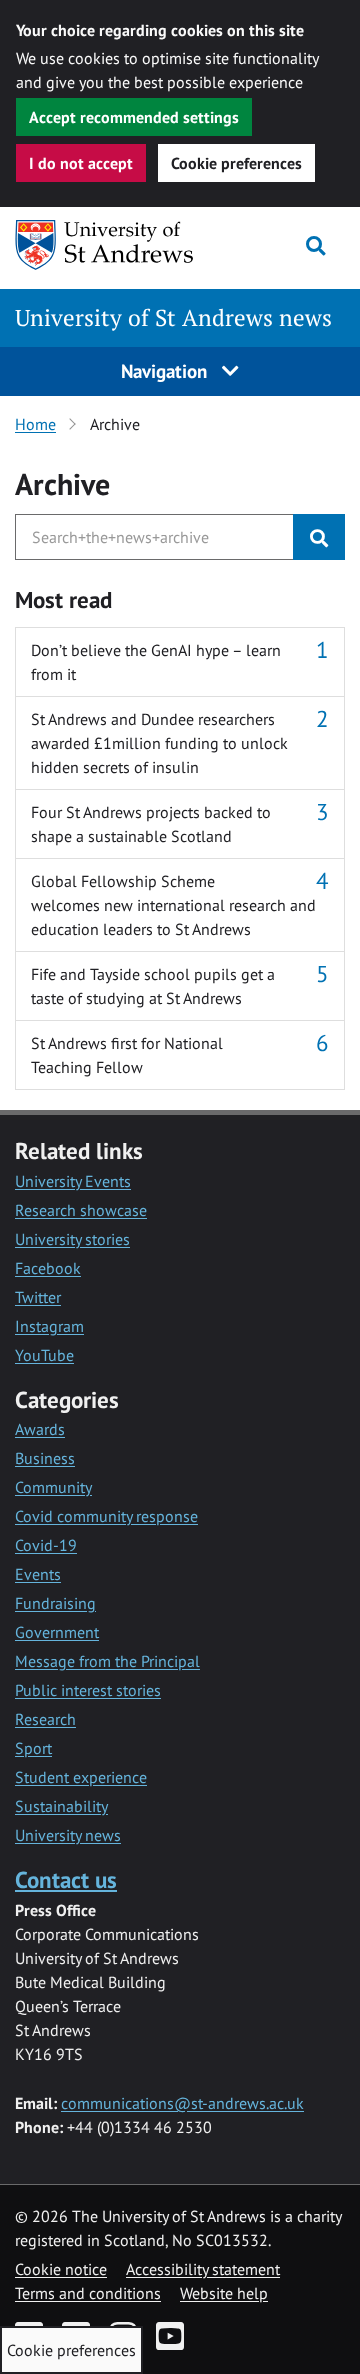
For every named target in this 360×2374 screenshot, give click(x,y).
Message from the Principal (107, 1661)
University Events (73, 1181)
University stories (72, 1239)
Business (45, 1458)
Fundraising (55, 1603)
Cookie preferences (236, 163)
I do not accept (81, 163)
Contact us (66, 1879)
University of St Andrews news (173, 317)
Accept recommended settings (134, 117)
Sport (33, 1748)
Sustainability (61, 1806)
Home (35, 424)
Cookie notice (61, 2269)
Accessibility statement (203, 2269)
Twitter (38, 1297)
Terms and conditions (88, 2293)
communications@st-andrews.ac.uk (182, 2103)
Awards (40, 1429)
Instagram (49, 1326)
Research (45, 1719)
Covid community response (106, 1516)
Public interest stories (88, 1690)
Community (53, 1487)
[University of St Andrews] (105, 245)
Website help (224, 2293)
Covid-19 (46, 1545)
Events (38, 1574)
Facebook (48, 1268)
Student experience (81, 1777)
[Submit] (319, 537)
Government (57, 1632)
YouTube (44, 1355)
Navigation (166, 370)
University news (68, 1835)
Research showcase (81, 1210)
